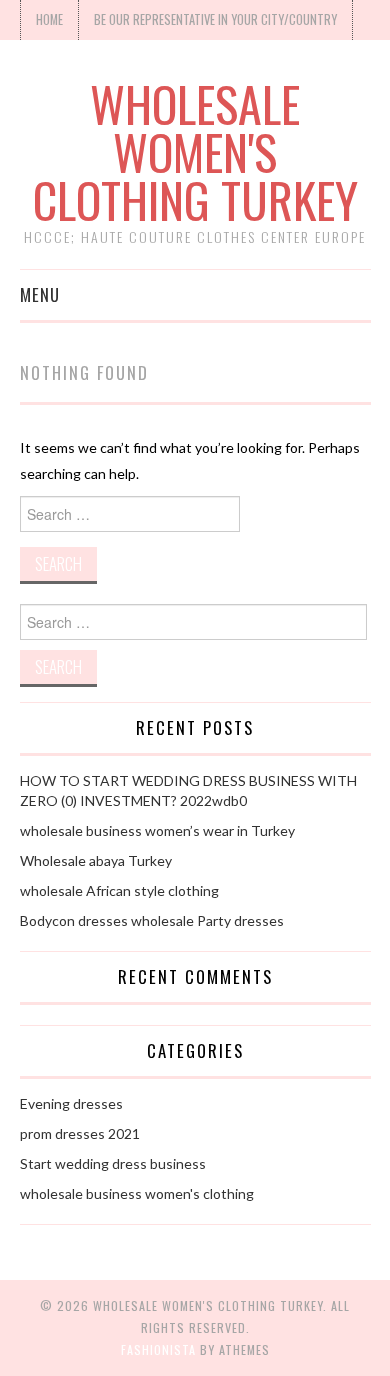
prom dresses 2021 (80, 1133)
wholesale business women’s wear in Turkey (157, 830)
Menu (40, 294)
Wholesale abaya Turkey (96, 860)
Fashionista (158, 1349)
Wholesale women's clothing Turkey (195, 151)
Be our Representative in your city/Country (215, 19)
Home (49, 19)
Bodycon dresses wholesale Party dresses (152, 920)
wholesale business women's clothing (137, 1193)
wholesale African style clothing (119, 890)
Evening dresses (71, 1103)
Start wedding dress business (113, 1163)
